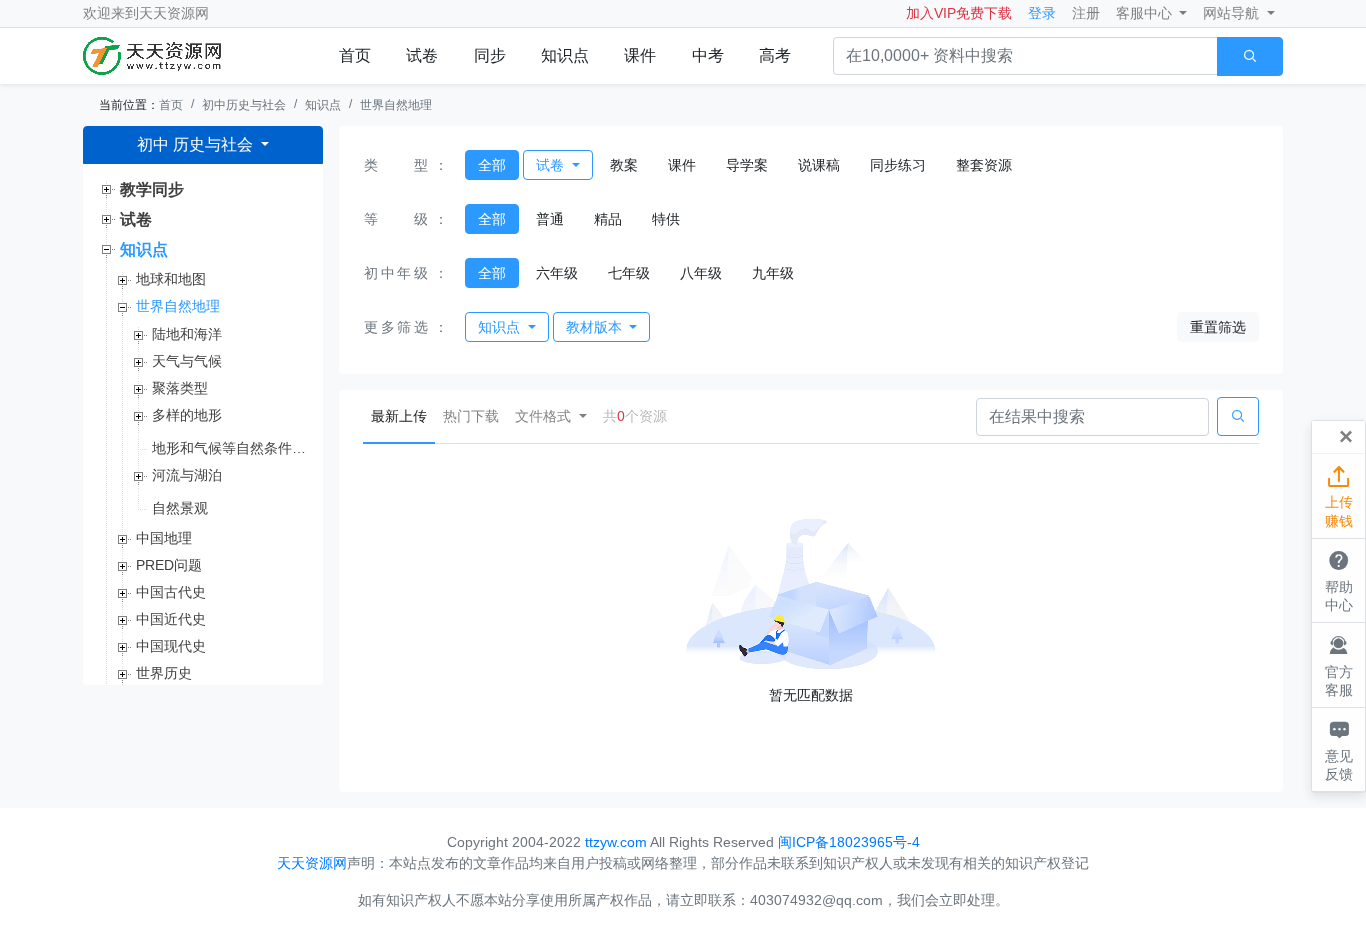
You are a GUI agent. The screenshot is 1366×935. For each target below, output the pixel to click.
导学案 (747, 165)
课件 (640, 55)
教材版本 (596, 327)
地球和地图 (171, 279)
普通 (550, 219)
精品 (608, 219)
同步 (490, 55)
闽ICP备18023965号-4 (849, 842)
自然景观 (180, 508)
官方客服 (1339, 665)
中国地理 (164, 538)
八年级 (701, 273)
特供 (666, 219)
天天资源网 (174, 13)
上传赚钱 (1339, 496)
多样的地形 (187, 415)
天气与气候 (187, 361)
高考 (775, 55)
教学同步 (152, 189)
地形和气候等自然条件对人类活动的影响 (229, 448)
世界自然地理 (396, 105)
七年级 (629, 273)
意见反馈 (1339, 749)
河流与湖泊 (187, 475)
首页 (355, 55)
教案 (624, 165)
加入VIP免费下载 (959, 13)
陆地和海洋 (187, 334)
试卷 (422, 55)
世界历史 (164, 673)
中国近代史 (171, 619)
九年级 (773, 273)
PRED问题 (169, 565)
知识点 (565, 55)
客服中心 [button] (1146, 13)
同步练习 (898, 165)
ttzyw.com (616, 842)
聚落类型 (180, 388)
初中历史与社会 (244, 105)
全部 (492, 165)
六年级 (557, 273)
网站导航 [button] (1233, 13)
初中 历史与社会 (197, 144)
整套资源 (984, 165)
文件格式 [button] (545, 416)
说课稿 (819, 165)
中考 (708, 55)
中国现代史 (171, 646)
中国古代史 (171, 592)
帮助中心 (1339, 580)
